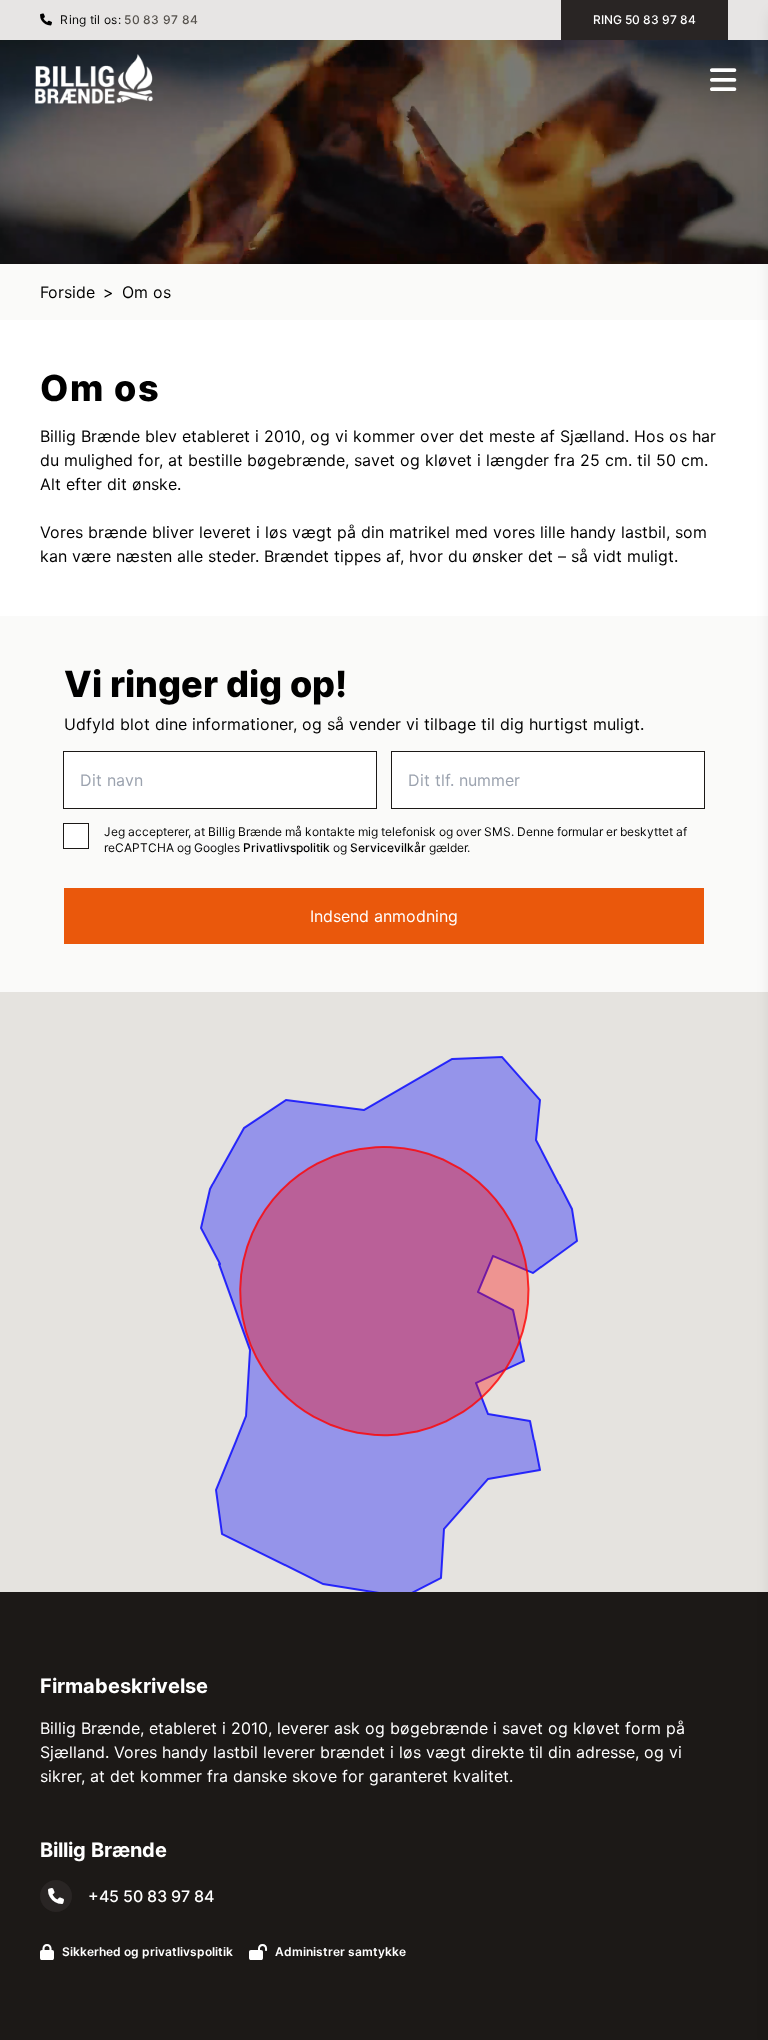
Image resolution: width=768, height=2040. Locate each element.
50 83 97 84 (161, 19)
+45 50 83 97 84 (151, 1896)
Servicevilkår (388, 847)
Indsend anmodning (384, 916)
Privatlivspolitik (286, 847)
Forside (67, 292)
